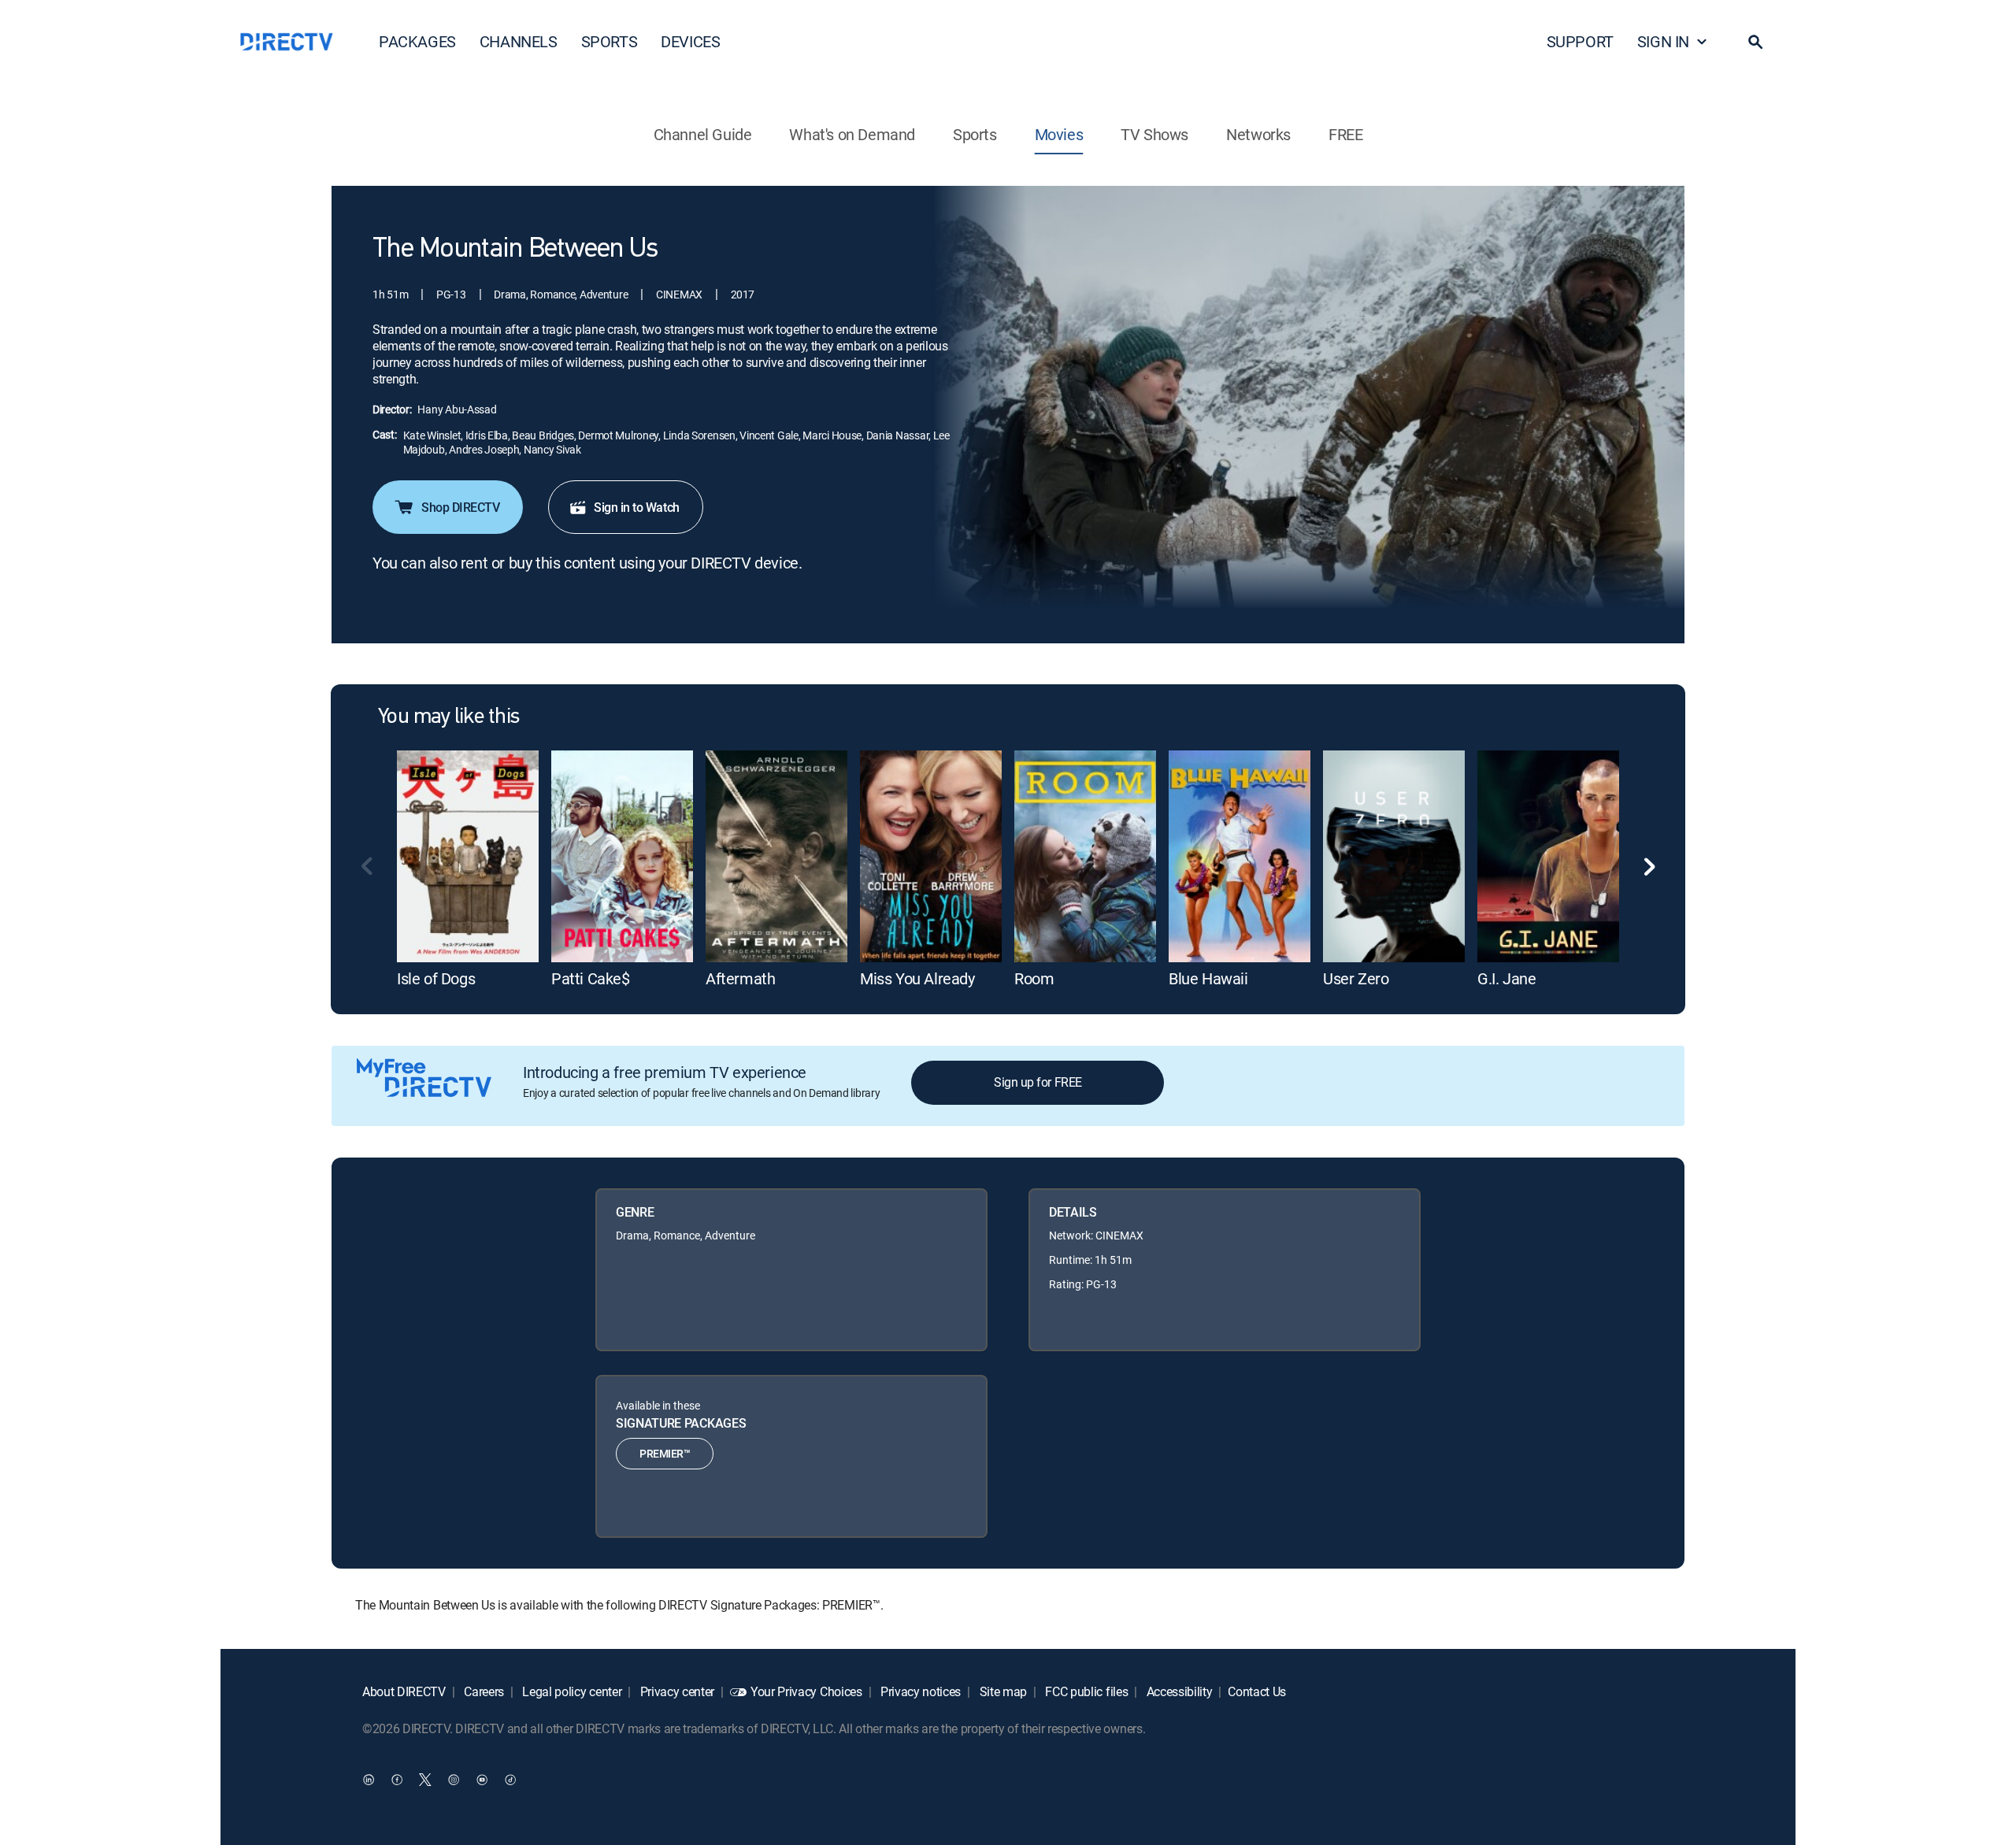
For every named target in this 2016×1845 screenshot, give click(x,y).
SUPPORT (1580, 41)
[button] (1755, 42)
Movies (1059, 134)
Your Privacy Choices (806, 1691)
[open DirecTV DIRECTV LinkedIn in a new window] (369, 1779)
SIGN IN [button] (1663, 41)
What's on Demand (852, 134)
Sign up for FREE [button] (1038, 1082)
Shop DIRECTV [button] (460, 507)
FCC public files (1086, 1691)
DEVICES (690, 41)
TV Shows (1154, 134)
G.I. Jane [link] (1506, 978)
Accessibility (1178, 1691)
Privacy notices (919, 1691)
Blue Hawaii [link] (1208, 978)
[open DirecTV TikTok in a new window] (510, 1779)
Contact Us (1257, 1691)
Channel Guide (703, 134)
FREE (1345, 134)
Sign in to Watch (636, 507)
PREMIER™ (665, 1453)
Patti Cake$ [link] (591, 978)
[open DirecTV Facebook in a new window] (397, 1779)
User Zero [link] (1356, 978)
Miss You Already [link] (917, 978)
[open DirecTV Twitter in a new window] (425, 1779)
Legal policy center (571, 1691)
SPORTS (610, 41)
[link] (468, 856)
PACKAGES (417, 41)
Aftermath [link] (740, 978)
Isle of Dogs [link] (436, 978)
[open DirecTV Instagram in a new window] (454, 1779)
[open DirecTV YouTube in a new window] (482, 1779)
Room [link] (1034, 978)
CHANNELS (519, 41)
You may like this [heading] (448, 717)
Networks (1258, 134)
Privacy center (676, 1691)
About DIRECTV (404, 1691)
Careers (483, 1691)
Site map (1002, 1691)
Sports (975, 134)
